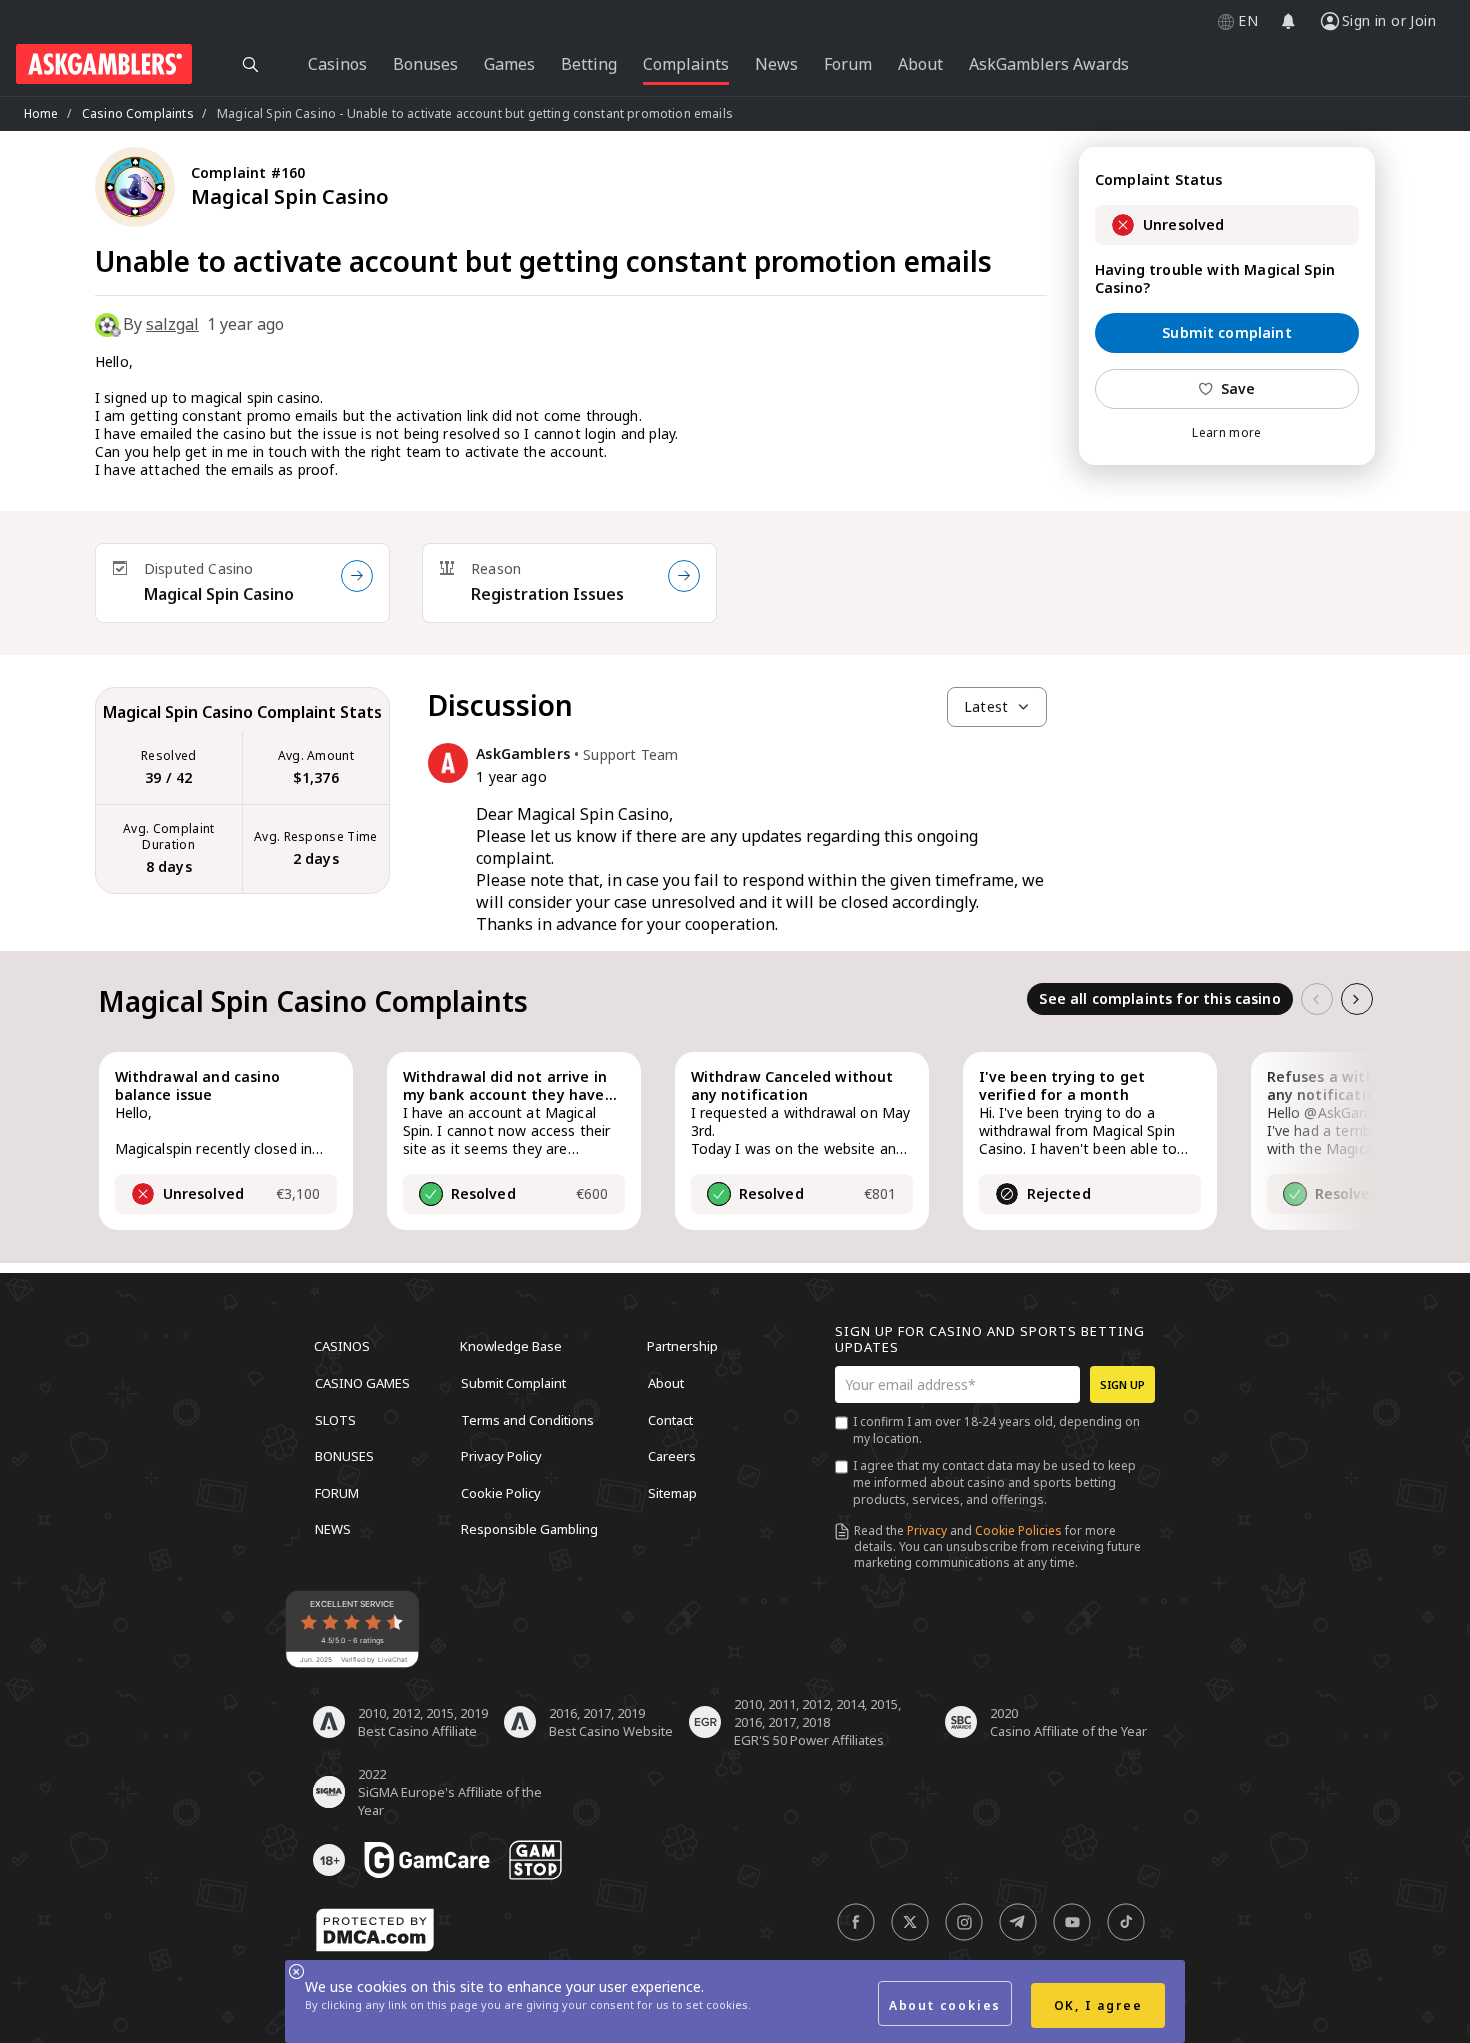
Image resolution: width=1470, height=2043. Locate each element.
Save (1238, 388)
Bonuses (344, 1456)
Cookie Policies (1018, 1530)
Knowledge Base (511, 1346)
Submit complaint (1227, 332)
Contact (670, 1419)
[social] (856, 1922)
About (666, 1383)
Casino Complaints (138, 113)
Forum (337, 1492)
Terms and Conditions (527, 1419)
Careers (672, 1456)
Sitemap (672, 1492)
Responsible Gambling (529, 1529)
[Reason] (684, 576)
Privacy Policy (501, 1456)
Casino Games (362, 1383)
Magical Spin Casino (219, 594)
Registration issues (547, 594)
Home (41, 113)
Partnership (682, 1346)
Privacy (927, 1530)
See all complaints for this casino (1159, 998)
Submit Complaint (513, 1383)
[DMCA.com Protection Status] (375, 1930)
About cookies (945, 2005)
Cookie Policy (501, 1492)
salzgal (172, 324)
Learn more (1226, 433)
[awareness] (427, 1860)
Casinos (342, 1346)
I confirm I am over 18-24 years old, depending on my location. (996, 1430)
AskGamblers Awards (1049, 64)
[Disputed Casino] (357, 576)
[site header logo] (104, 64)
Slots (335, 1419)
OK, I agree (1098, 2005)
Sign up (1122, 1384)
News (333, 1529)
